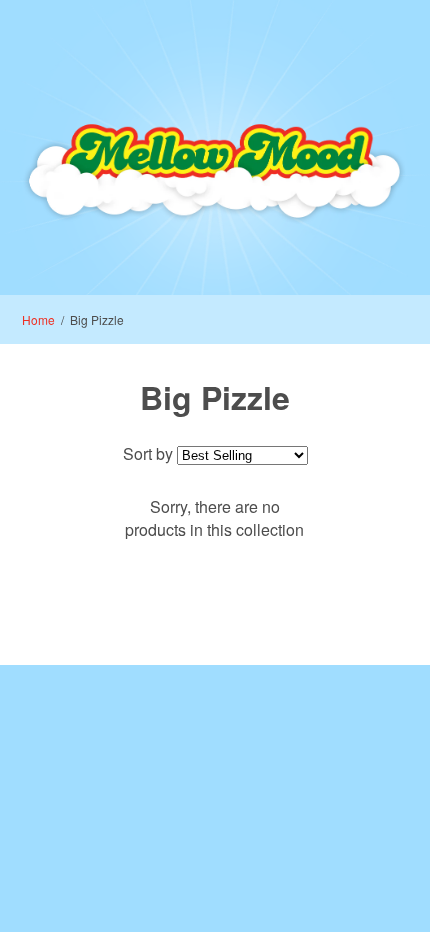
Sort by (148, 453)
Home (38, 319)
